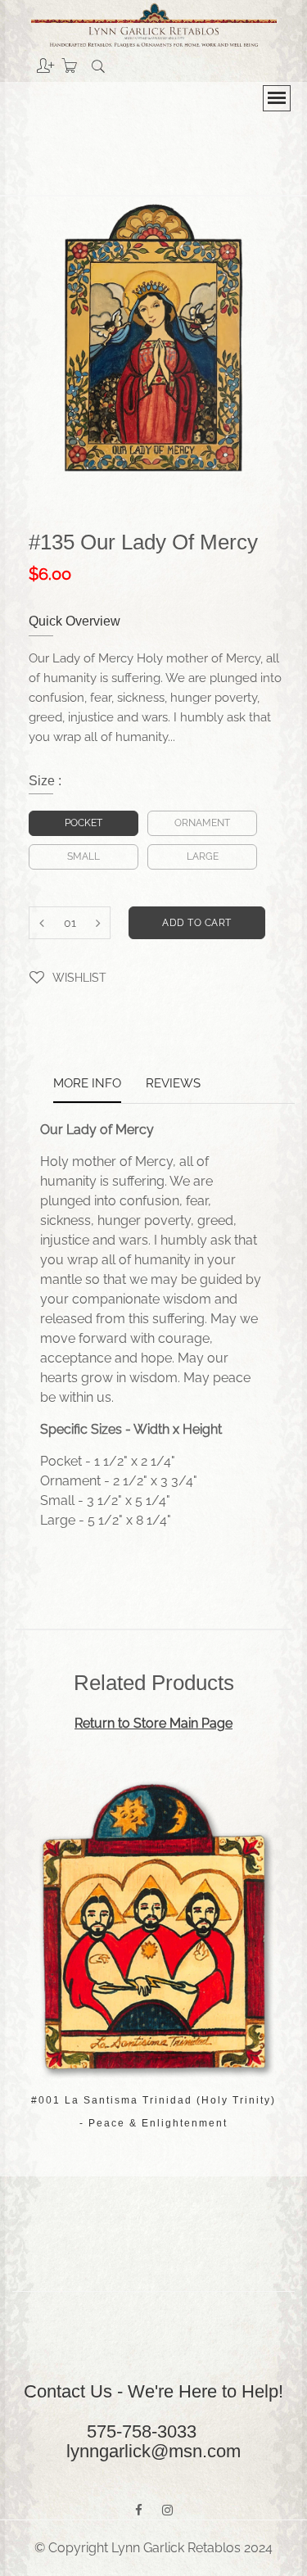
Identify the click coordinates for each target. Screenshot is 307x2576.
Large (203, 856)
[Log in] (33, 60)
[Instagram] (167, 2510)
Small (84, 856)
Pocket (84, 823)
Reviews (173, 1084)
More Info (87, 1084)
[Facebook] (139, 2510)
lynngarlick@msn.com (153, 2451)
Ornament (202, 823)
